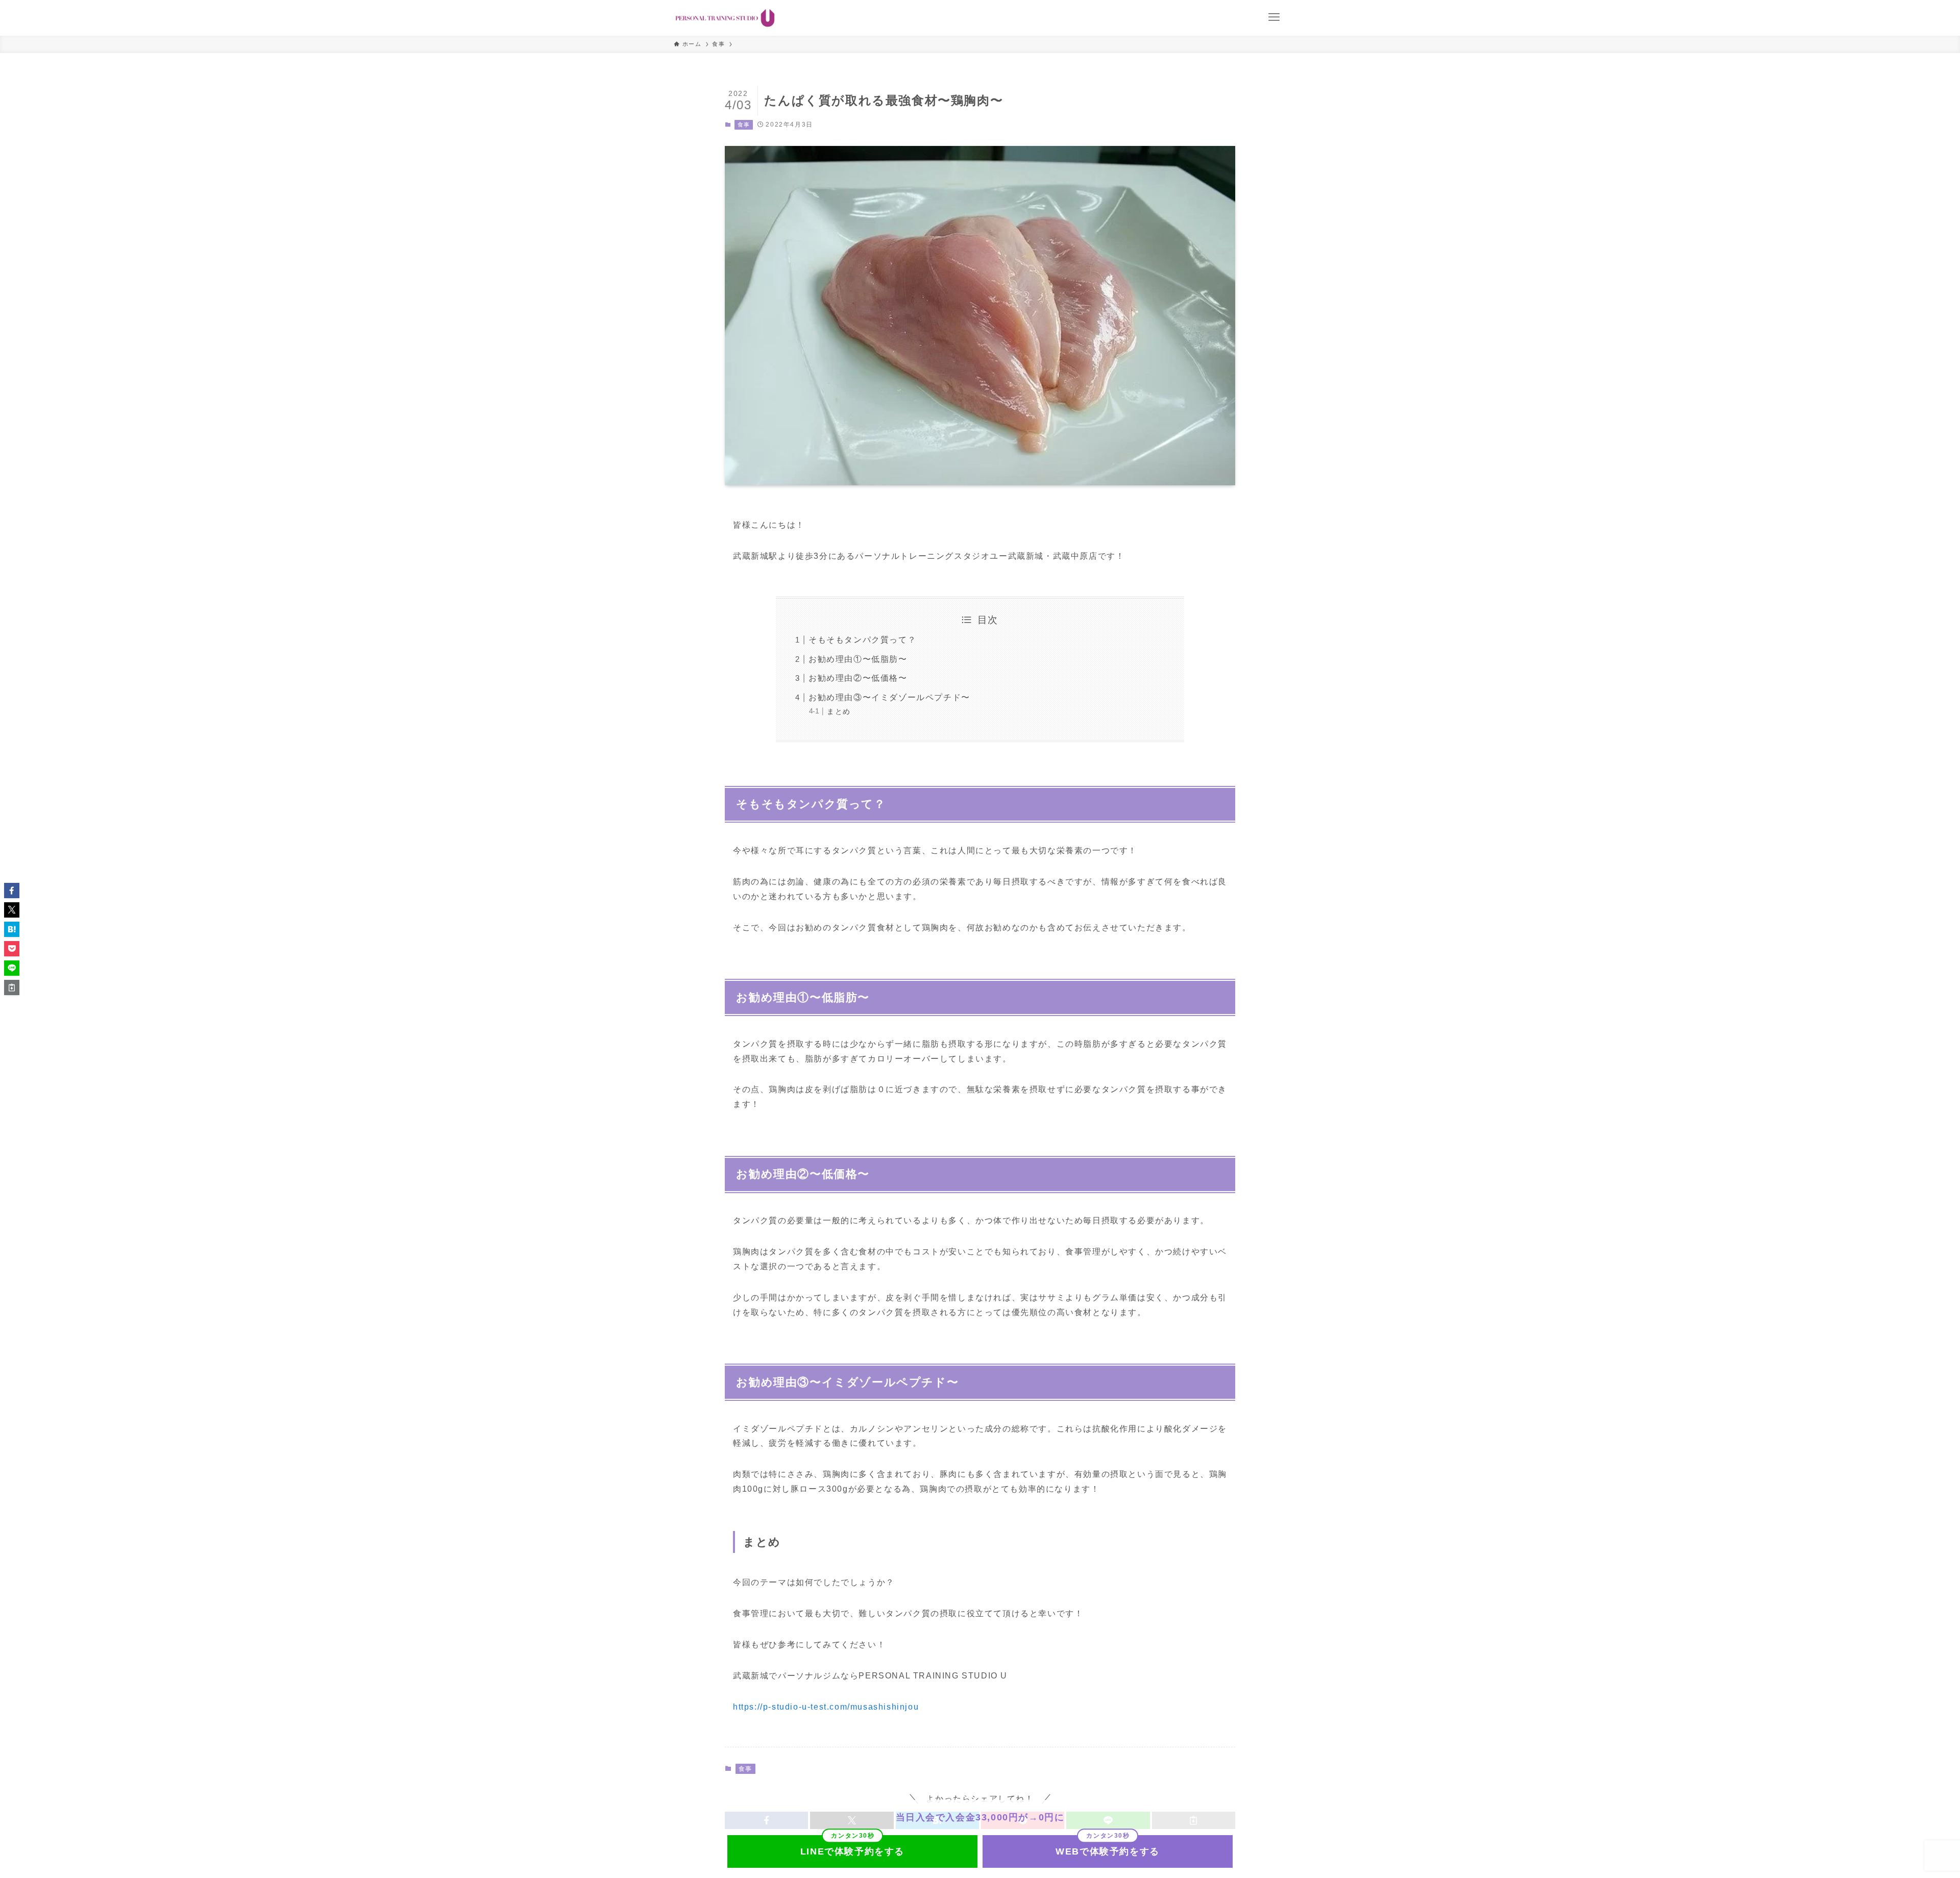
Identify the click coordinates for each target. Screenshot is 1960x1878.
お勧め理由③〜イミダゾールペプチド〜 (889, 697)
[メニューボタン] (1274, 17)
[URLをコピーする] (12, 987)
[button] (12, 891)
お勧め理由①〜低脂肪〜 (858, 659)
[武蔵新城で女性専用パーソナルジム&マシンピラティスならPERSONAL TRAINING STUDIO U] (725, 18)
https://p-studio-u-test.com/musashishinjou (826, 1707)
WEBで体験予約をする (1108, 1851)
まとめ (839, 711)
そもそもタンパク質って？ (862, 640)
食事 (744, 125)
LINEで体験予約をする (852, 1851)
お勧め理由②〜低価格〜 (858, 678)
